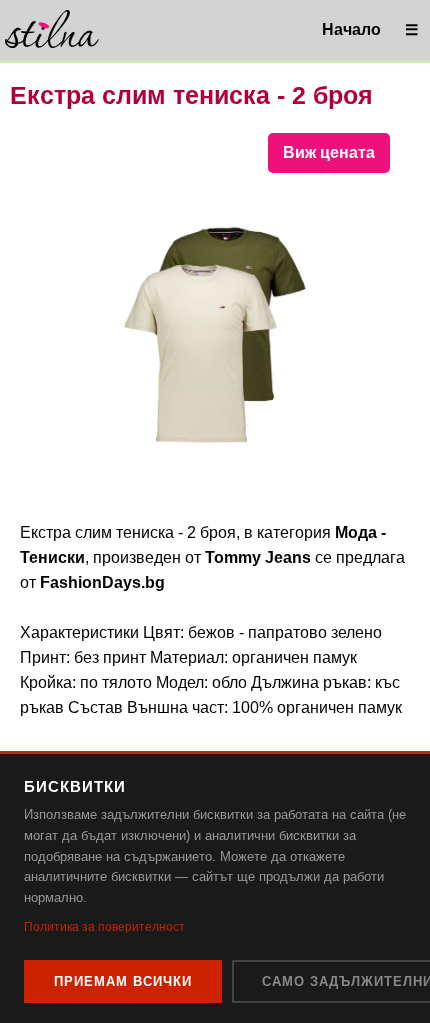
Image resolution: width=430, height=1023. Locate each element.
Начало (351, 29)
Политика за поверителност (104, 927)
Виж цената (329, 152)
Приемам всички (123, 981)
